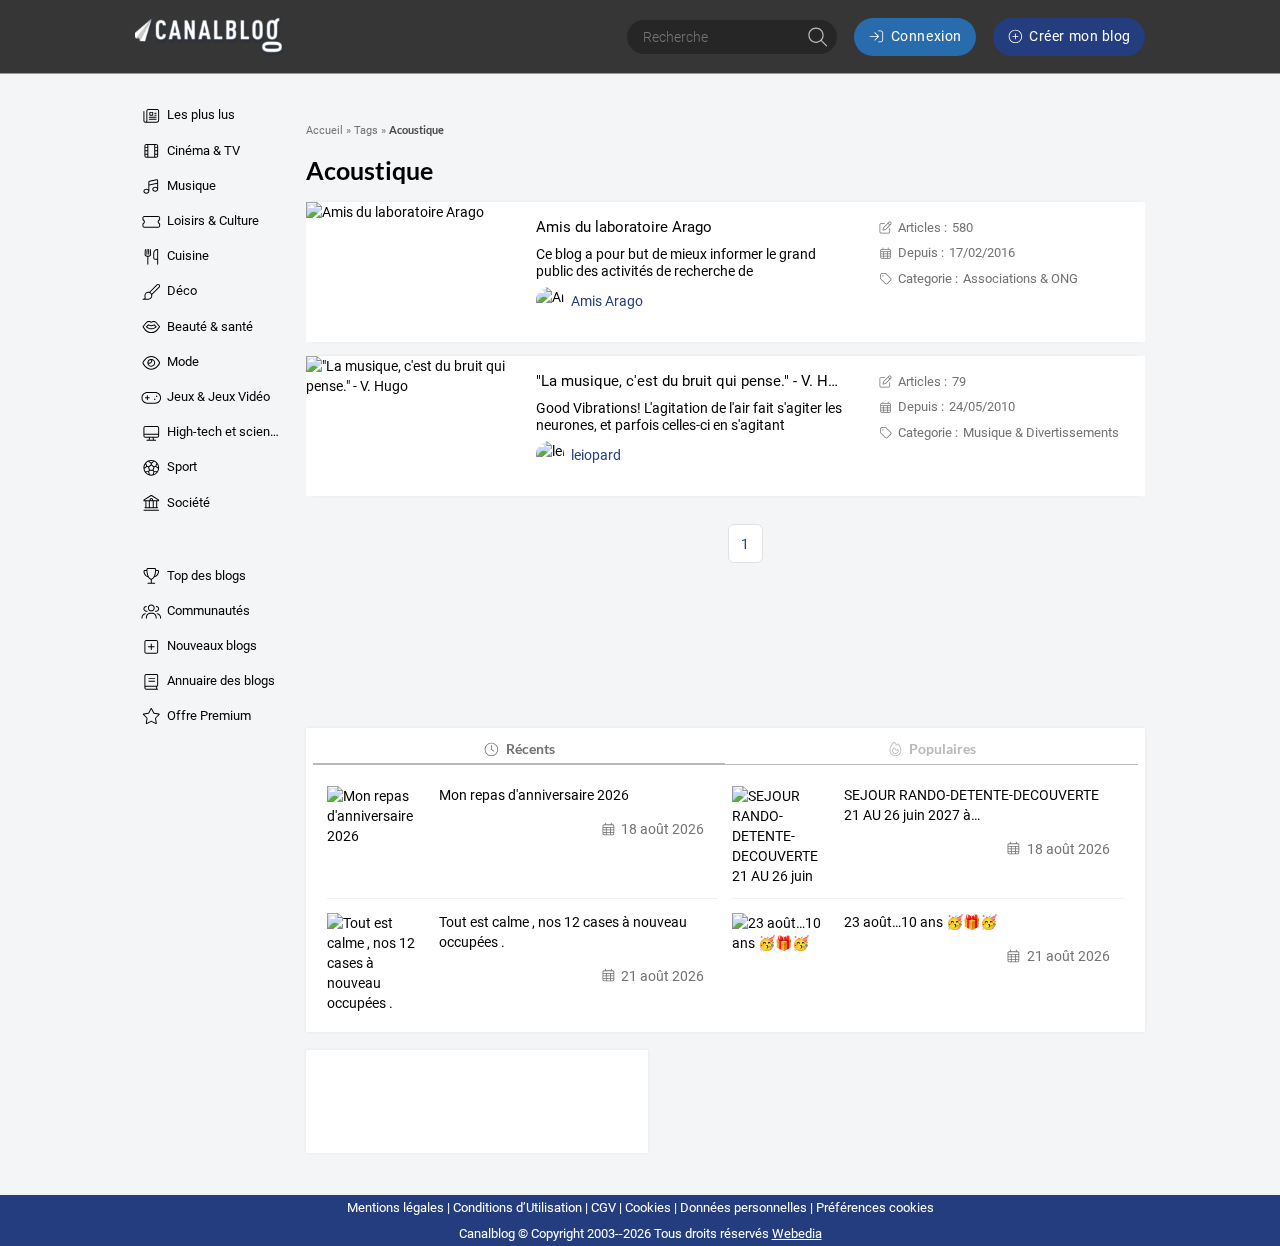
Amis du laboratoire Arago (624, 227)
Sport (180, 466)
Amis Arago (607, 301)
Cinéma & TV (202, 150)
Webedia (797, 1233)
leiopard (596, 455)
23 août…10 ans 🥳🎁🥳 (920, 922)
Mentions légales (395, 1207)
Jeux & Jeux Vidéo (217, 396)
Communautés (207, 610)
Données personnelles (743, 1207)
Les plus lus (199, 114)
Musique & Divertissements (1041, 432)
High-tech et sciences (224, 431)
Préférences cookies (875, 1207)
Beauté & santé (208, 326)
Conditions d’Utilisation (517, 1207)
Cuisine (186, 255)
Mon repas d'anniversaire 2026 (534, 795)
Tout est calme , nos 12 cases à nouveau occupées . (563, 932)
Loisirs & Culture (211, 220)
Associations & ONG (1020, 278)
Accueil (324, 130)
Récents (530, 748)
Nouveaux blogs (210, 645)
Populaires (942, 748)
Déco (180, 290)
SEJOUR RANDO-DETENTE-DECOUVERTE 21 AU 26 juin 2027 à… (971, 805)
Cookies (648, 1207)
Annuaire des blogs (219, 680)
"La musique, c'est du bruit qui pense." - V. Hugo (694, 381)
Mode (181, 361)
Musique (190, 185)
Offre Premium (207, 715)
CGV (603, 1207)
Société (187, 502)
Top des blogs (205, 575)
